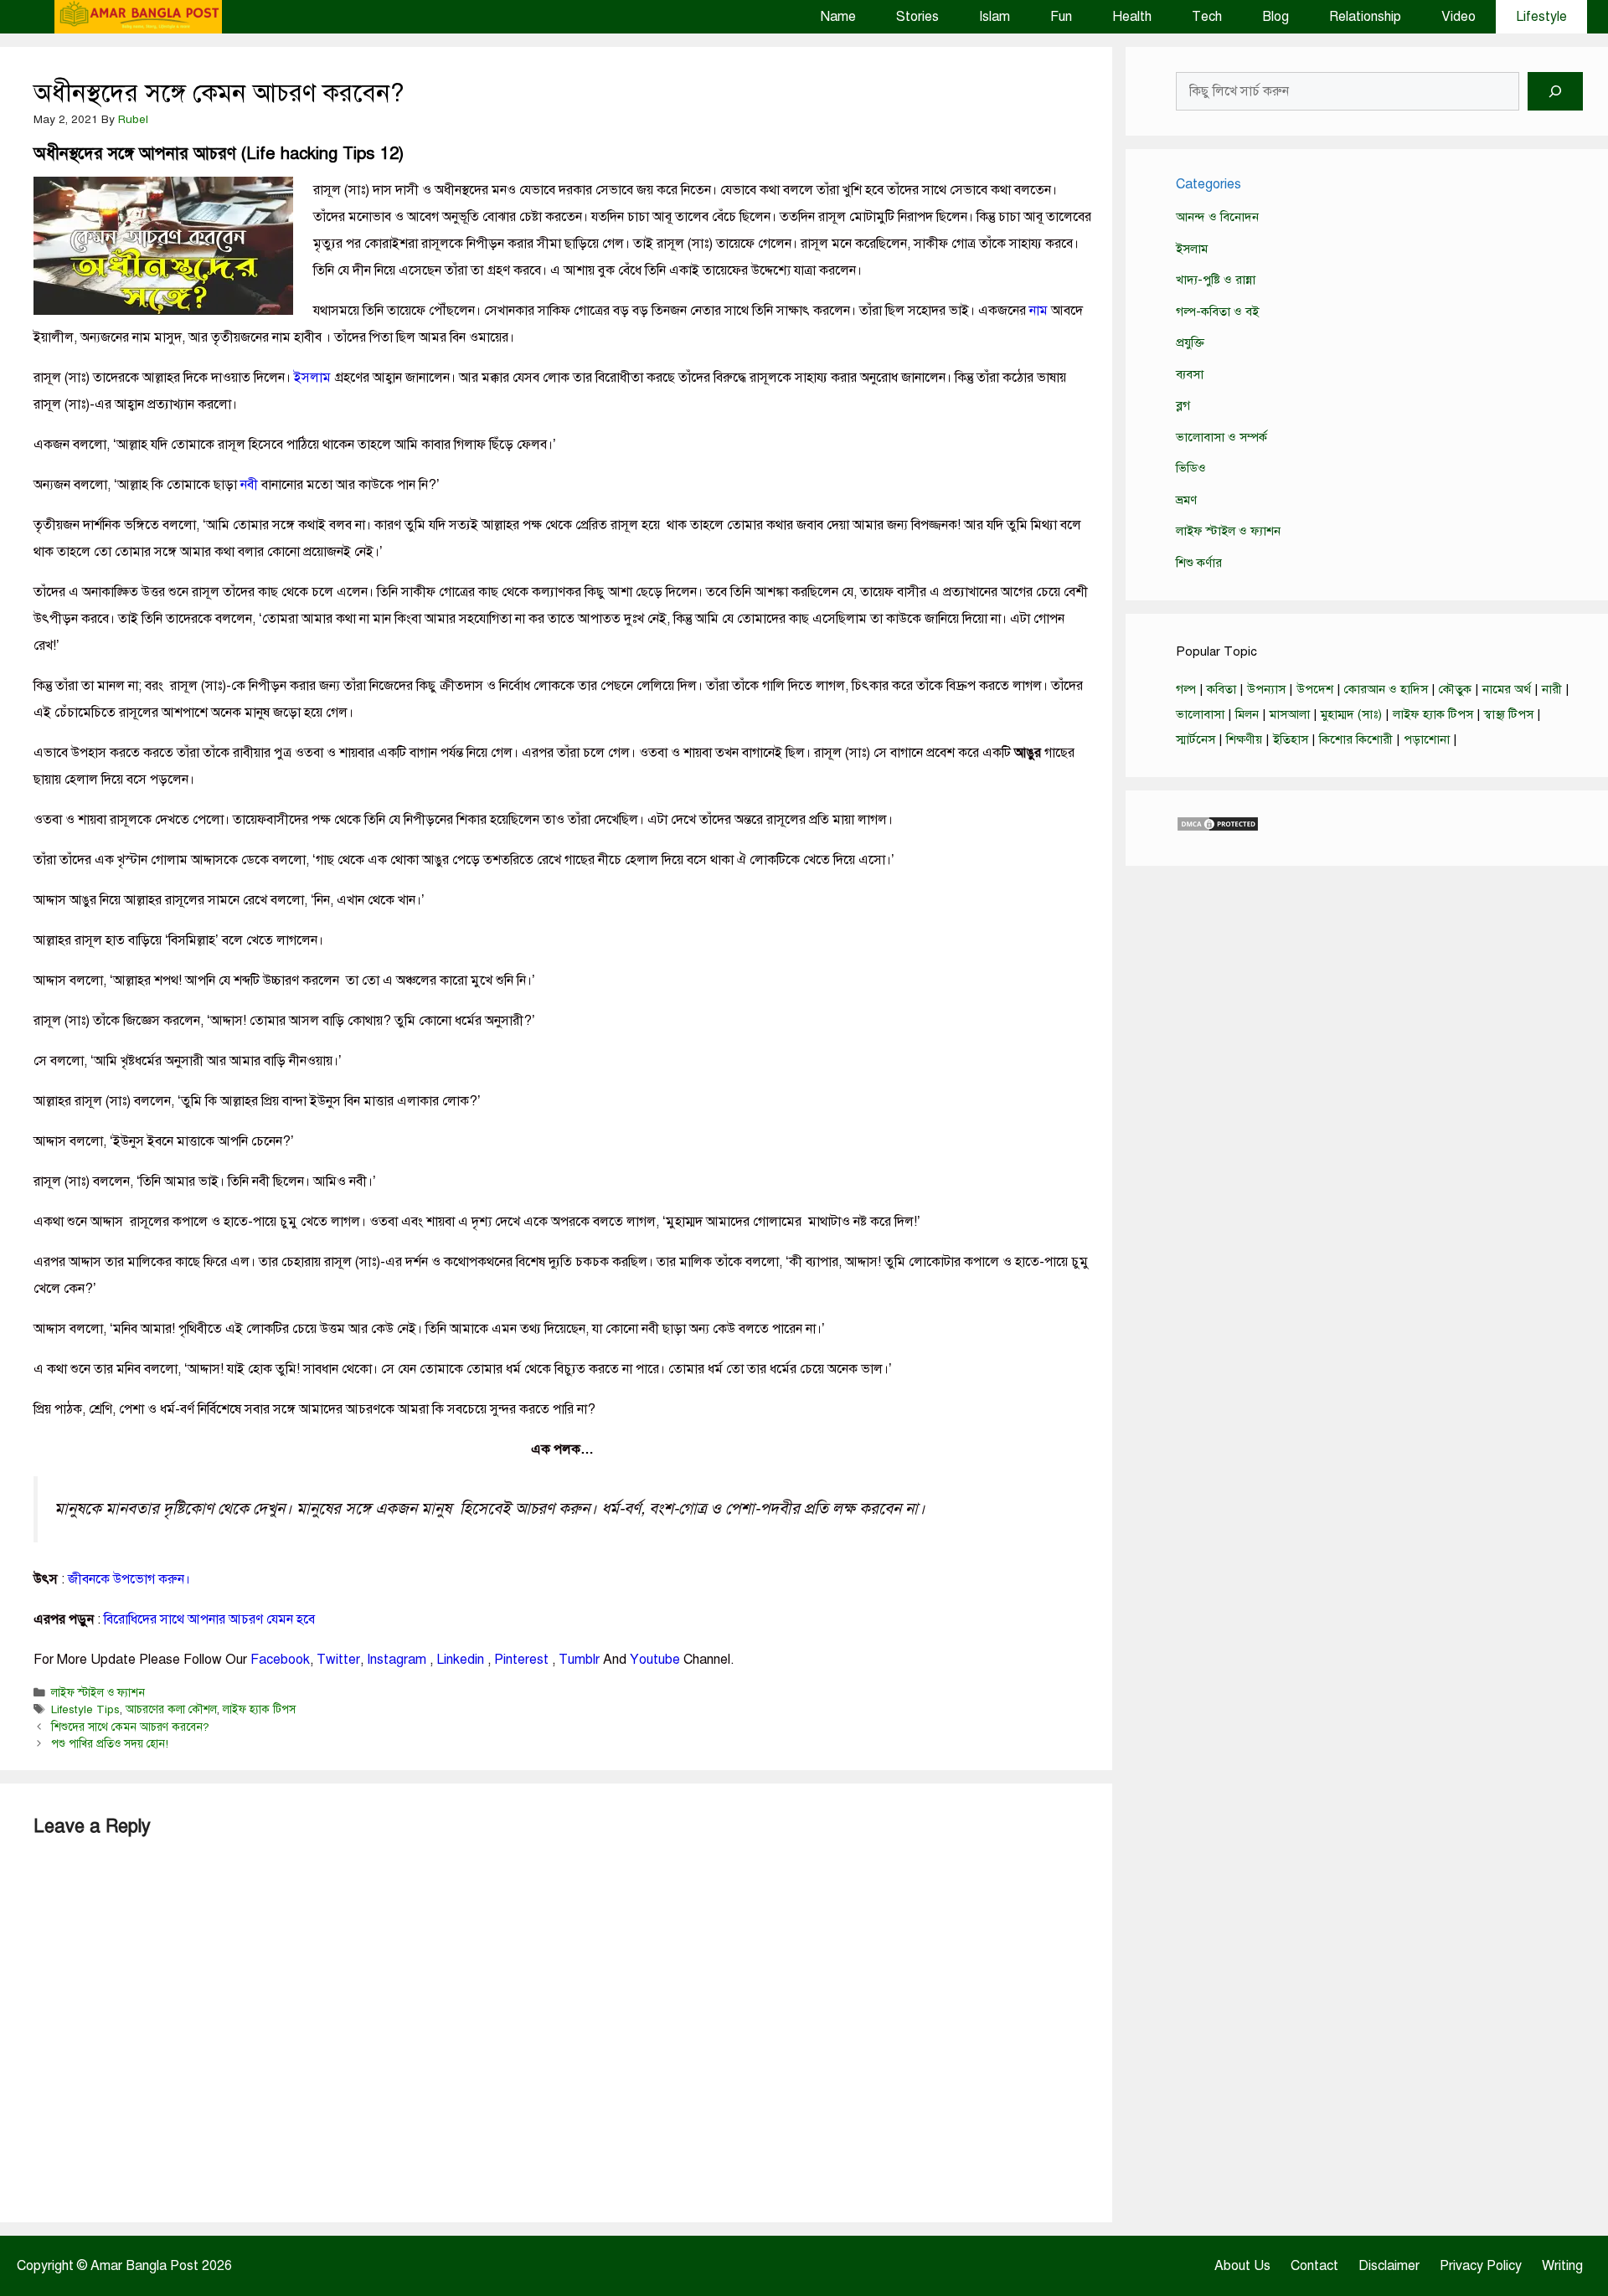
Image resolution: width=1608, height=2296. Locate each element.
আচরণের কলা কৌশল (171, 1709)
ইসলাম (312, 378)
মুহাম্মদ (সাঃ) (1351, 714)
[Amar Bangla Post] (138, 17)
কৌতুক (1455, 689)
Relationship (1365, 17)
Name (838, 17)
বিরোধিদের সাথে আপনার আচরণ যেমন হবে (209, 1619)
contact (1314, 2266)
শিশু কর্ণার (1199, 563)
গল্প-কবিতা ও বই (1217, 311)
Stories (917, 17)
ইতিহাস (1291, 739)
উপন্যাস (1266, 689)
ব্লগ (1183, 405)
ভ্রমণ (1186, 500)
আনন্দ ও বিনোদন (1217, 217)
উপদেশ (1315, 689)
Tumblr (579, 1660)
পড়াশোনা (1427, 739)
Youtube (655, 1660)
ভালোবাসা (1200, 714)
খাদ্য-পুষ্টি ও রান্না (1216, 280)
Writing (1562, 2266)
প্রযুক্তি (1190, 342)
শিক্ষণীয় (1244, 739)
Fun (1061, 17)
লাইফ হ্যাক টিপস (259, 1709)
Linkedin (462, 1660)
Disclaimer (1389, 2266)
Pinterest (521, 1660)
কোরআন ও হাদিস (1386, 689)
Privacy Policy (1481, 2266)
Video (1459, 17)
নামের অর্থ (1507, 689)
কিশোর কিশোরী (1356, 739)
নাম (1038, 311)
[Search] (1555, 91)
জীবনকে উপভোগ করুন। (129, 1579)
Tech (1207, 17)
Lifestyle (1541, 17)
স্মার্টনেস (1196, 739)
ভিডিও (1191, 468)
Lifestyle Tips (85, 1709)
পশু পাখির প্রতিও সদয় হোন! (110, 1744)
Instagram (397, 1660)
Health (1132, 17)
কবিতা (1221, 689)
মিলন (1247, 714)
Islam (995, 17)
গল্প (1186, 689)
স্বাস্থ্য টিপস (1509, 714)
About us (1242, 2266)
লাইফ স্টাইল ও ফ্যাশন (98, 1693)
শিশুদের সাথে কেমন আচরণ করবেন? (130, 1727)
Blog (1276, 17)
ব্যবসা (1190, 374)
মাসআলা (1290, 714)
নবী (249, 485)
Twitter (338, 1660)
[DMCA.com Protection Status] (1218, 828)
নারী (1552, 689)
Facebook (280, 1660)
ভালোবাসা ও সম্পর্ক (1221, 437)
